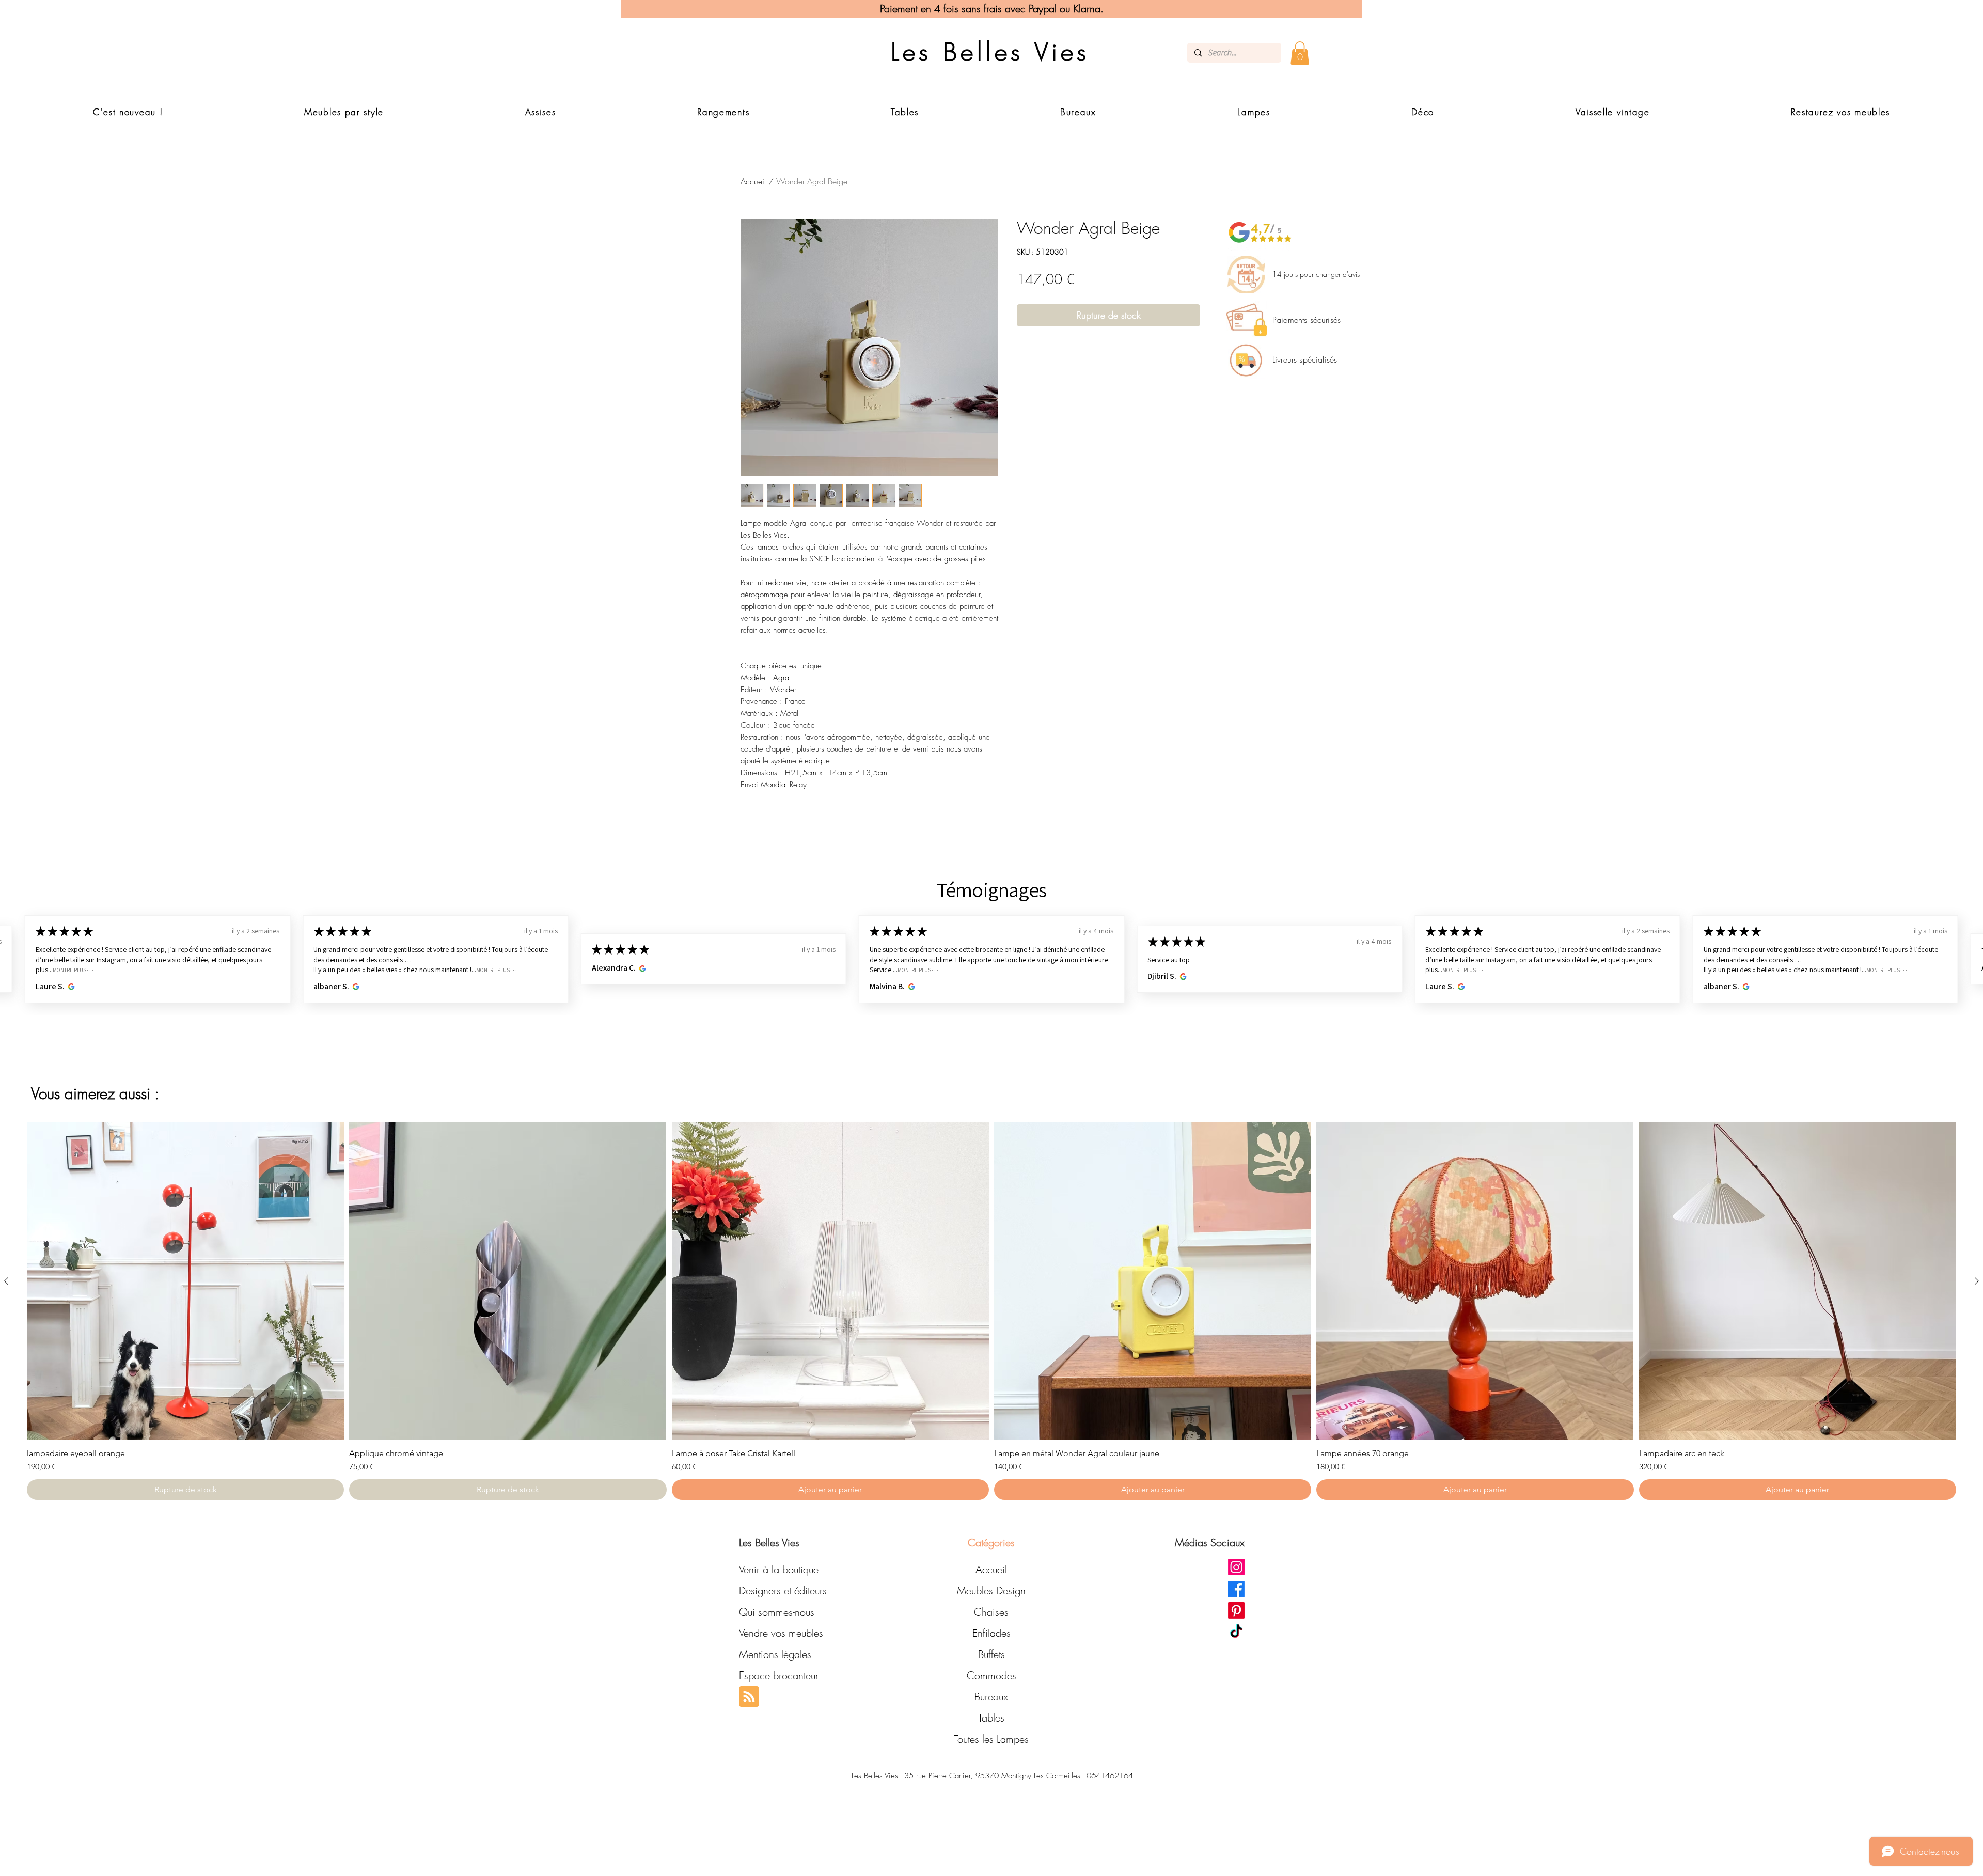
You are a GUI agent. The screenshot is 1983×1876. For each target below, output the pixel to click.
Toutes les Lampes (991, 1739)
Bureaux (991, 1697)
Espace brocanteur (779, 1675)
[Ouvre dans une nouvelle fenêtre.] (77, 987)
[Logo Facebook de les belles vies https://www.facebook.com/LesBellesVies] (1236, 1589)
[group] (991, 1311)
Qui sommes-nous (777, 1612)
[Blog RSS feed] (749, 1697)
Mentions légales (775, 1654)
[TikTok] (1236, 1632)
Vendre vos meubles (781, 1633)
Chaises (991, 1612)
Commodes (991, 1675)
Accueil (753, 181)
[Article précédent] (6, 1281)
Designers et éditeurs (783, 1591)
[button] (1300, 53)
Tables (991, 1718)
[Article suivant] (1977, 1281)
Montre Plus (215, 970)
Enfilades (991, 1633)
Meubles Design (991, 1591)
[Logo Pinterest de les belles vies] (1236, 1611)
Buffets (991, 1654)
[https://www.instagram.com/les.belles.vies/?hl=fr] (1236, 1567)
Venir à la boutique (779, 1569)
